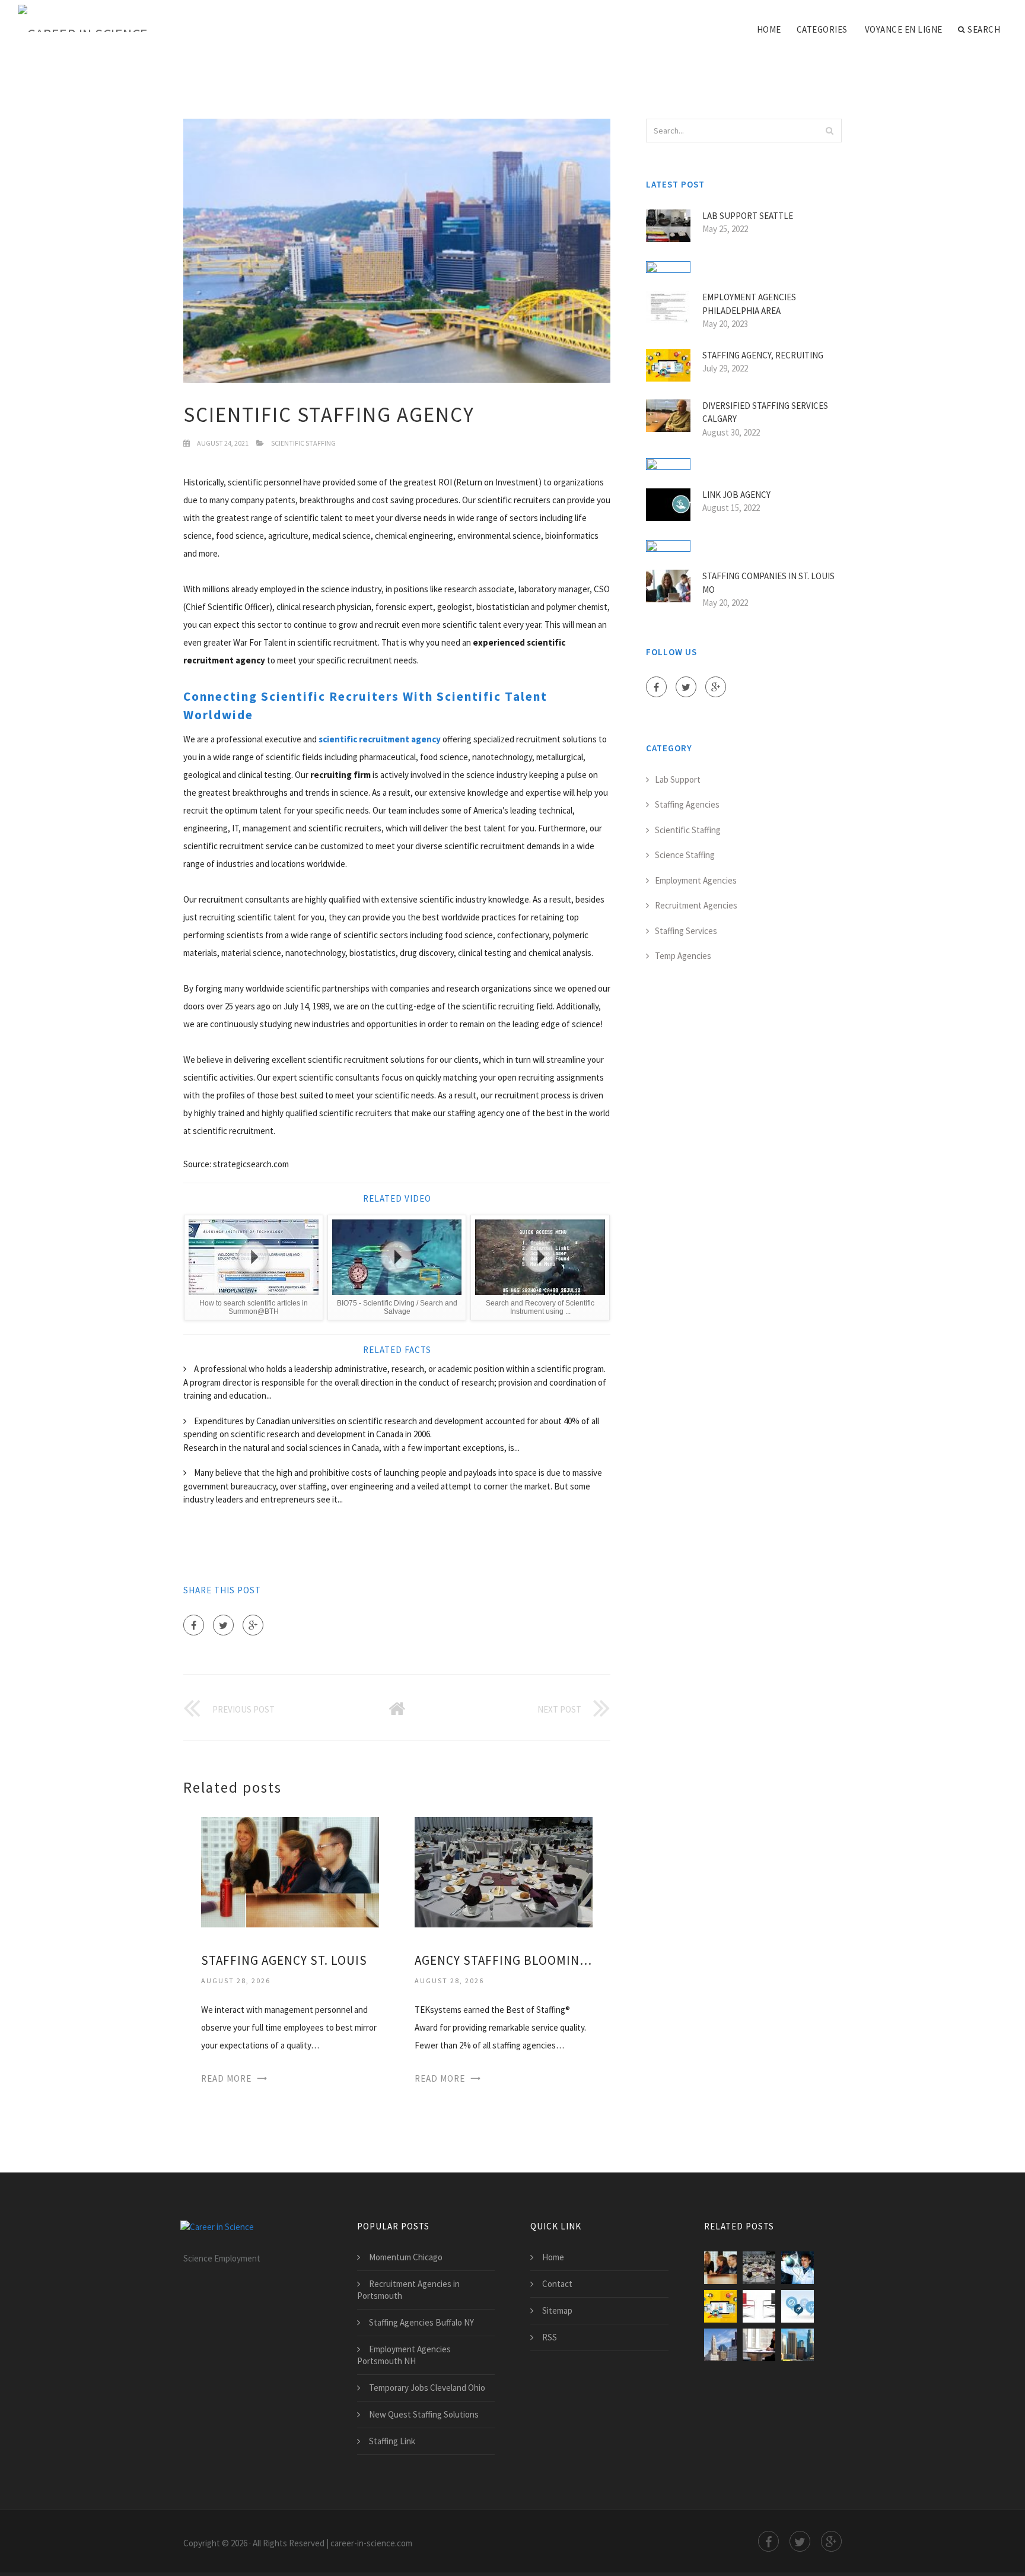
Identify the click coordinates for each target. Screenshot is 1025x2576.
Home (769, 29)
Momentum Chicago (406, 2257)
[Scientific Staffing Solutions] (798, 2268)
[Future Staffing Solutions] (759, 2345)
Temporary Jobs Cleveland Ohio (427, 2388)
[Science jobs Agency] (798, 2306)
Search (984, 29)
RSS (550, 2337)
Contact (557, 2284)
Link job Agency (736, 495)
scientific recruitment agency (380, 739)
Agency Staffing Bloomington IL (504, 1960)
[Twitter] (223, 1625)
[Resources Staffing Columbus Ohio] (720, 2345)
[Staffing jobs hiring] (798, 2345)
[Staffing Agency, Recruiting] (720, 2306)
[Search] (829, 131)
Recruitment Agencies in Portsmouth (408, 2290)
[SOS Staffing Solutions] (759, 2306)
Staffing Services (686, 931)
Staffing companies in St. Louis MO (768, 583)
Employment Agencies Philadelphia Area (749, 304)
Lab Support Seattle (748, 216)
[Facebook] (194, 1625)
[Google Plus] (253, 1625)
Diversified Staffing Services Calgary (765, 412)
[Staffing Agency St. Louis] (290, 1871)
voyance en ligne (904, 29)
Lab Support (678, 779)
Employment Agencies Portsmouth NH (404, 2355)
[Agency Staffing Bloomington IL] (504, 1871)
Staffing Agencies (687, 804)
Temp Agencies (683, 956)
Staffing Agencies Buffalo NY (421, 2322)
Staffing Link (392, 2441)
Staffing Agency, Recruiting (763, 355)
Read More (226, 2078)
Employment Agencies (696, 880)
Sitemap (557, 2310)
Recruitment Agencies (696, 905)
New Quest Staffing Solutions (424, 2414)
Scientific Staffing (303, 443)
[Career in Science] (83, 19)
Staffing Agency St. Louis (284, 1960)
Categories (822, 29)
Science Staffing (685, 855)
